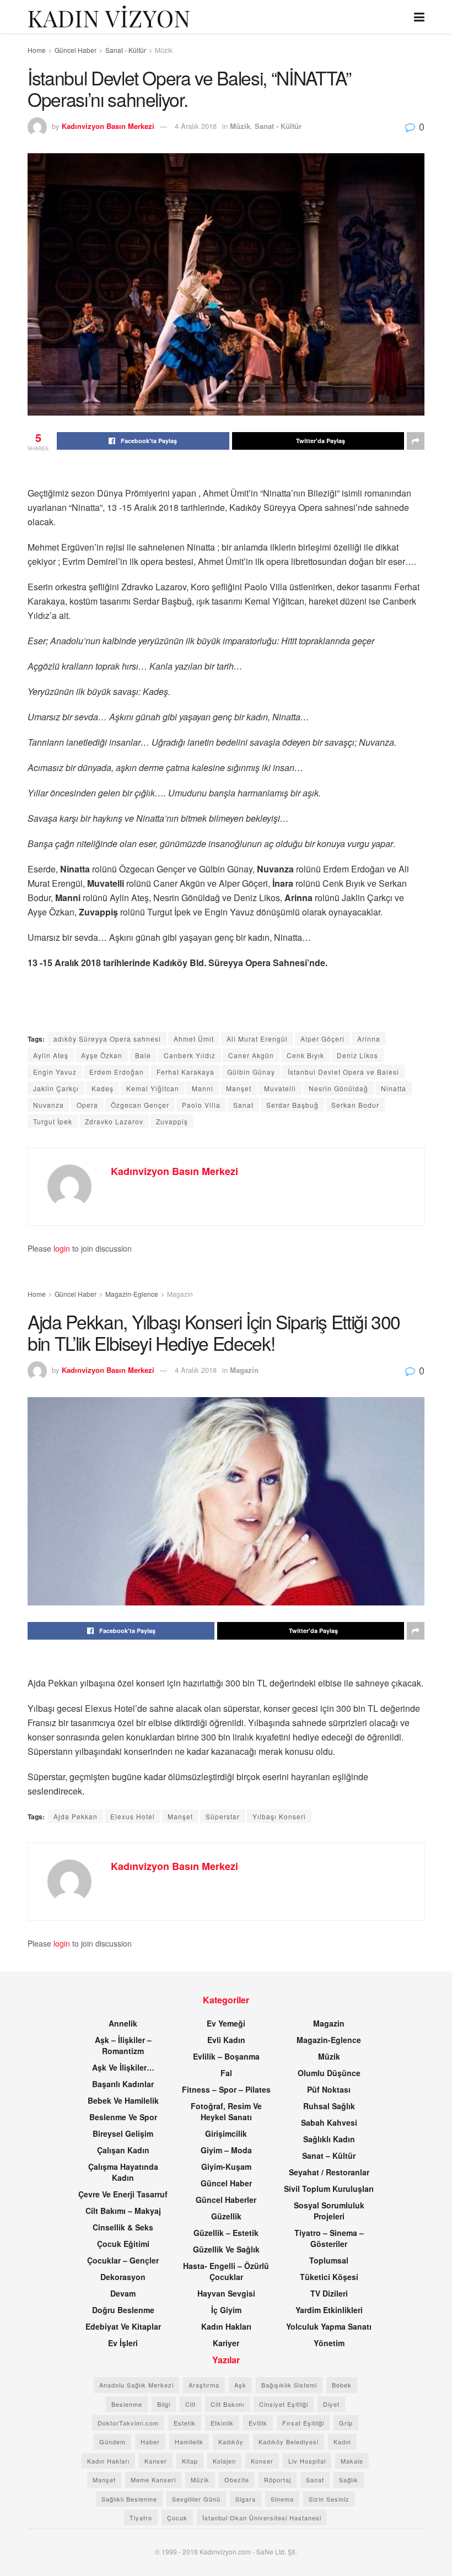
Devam (123, 2293)
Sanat (243, 1105)
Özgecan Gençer (140, 1105)
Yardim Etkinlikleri (329, 2310)
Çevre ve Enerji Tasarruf (123, 2194)
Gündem (112, 2442)
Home (37, 50)
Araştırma (204, 2385)
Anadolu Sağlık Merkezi (136, 2385)
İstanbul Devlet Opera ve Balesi (343, 1072)
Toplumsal (329, 2260)
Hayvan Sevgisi (226, 2293)
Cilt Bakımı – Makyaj (123, 2211)
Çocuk (177, 2518)
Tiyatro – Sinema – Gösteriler (329, 2238)
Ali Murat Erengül (257, 1039)
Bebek (342, 2385)
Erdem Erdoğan (117, 1072)
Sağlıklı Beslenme (129, 2499)
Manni (203, 1088)
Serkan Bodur (355, 1105)
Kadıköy (231, 2442)
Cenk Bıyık (305, 1055)
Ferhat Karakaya (185, 1072)
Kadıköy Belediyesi (289, 2442)
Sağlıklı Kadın (329, 2139)
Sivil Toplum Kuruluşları (329, 2189)
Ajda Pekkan (76, 1816)
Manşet (239, 1088)
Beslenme (127, 2404)
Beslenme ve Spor (123, 2117)
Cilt (190, 2404)
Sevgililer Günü (196, 2499)
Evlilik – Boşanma (226, 2056)
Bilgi (164, 2404)
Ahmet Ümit (194, 1039)
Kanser (156, 2461)
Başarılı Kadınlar (123, 2084)
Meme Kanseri (153, 2480)
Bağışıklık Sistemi (289, 2385)
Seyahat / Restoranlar (329, 2172)
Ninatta (394, 1088)
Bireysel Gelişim (123, 2133)
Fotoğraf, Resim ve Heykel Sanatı (226, 2111)
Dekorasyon (123, 2277)
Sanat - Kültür (126, 50)
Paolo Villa (201, 1105)
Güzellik (226, 2216)
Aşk (240, 2385)
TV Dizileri (329, 2293)
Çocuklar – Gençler (123, 2260)
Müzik (164, 50)
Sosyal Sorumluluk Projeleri (329, 2211)
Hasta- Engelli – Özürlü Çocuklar (226, 2271)
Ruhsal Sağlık (329, 2106)
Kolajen (224, 2461)
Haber (150, 2442)
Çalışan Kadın (123, 2150)
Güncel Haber (76, 50)
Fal (226, 2073)
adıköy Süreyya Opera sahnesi (107, 1039)
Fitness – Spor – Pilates (226, 2089)
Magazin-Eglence (132, 1294)
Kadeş (103, 1088)
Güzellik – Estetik (226, 2233)
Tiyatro (141, 2518)
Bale (143, 1055)
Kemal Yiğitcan (153, 1088)
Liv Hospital (307, 2461)
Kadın (342, 2442)
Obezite (237, 2480)
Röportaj (278, 2480)
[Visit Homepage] (109, 17)
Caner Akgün (251, 1055)
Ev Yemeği (226, 2023)
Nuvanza (49, 1105)
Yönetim (329, 2343)
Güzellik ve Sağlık (226, 2249)
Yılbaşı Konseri (279, 1816)
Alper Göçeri (322, 1039)
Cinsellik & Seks (123, 2227)
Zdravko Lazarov (114, 1121)
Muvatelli (280, 1088)
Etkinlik (222, 2423)
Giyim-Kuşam (226, 2167)
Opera (87, 1105)
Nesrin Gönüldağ (338, 1088)
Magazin (180, 1294)
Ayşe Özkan (102, 1055)
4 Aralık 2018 (196, 126)
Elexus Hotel (133, 1816)
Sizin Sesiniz (329, 2499)
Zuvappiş (172, 1121)
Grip (346, 2423)
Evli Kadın (226, 2040)
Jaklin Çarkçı (56, 1088)
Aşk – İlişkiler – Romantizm (123, 2045)
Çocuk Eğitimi (123, 2244)
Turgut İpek (53, 1121)
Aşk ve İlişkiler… (123, 2067)
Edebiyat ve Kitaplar (123, 2326)
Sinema (282, 2499)
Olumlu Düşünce (329, 2073)
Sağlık (349, 2480)
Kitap (190, 2461)
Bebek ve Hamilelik (123, 2100)
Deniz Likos (357, 1055)
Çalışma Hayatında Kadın (123, 2172)
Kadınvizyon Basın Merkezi (108, 126)
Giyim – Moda (226, 2150)
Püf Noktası (329, 2089)
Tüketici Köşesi (329, 2277)
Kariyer (226, 2343)
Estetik (185, 2423)
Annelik (123, 2023)
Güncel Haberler (226, 2200)
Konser (262, 2461)
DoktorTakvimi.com (128, 2423)
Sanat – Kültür (329, 2155)
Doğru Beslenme (123, 2310)
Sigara (246, 2499)
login (62, 1248)
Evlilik (258, 2423)
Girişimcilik (226, 2133)
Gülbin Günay (251, 1072)
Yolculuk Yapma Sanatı (329, 2326)
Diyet (331, 2404)
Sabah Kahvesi (329, 2122)
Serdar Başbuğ (292, 1105)
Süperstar (223, 1816)
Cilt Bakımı (227, 2404)
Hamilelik (189, 2442)
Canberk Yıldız (190, 1055)
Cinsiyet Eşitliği (284, 2404)
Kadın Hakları (226, 2326)
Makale (352, 2461)
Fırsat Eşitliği (303, 2423)
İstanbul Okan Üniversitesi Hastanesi (262, 2518)
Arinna (369, 1039)
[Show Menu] (419, 17)
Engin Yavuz (55, 1072)
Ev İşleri (123, 2343)
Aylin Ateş (51, 1055)
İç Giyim (226, 2310)
